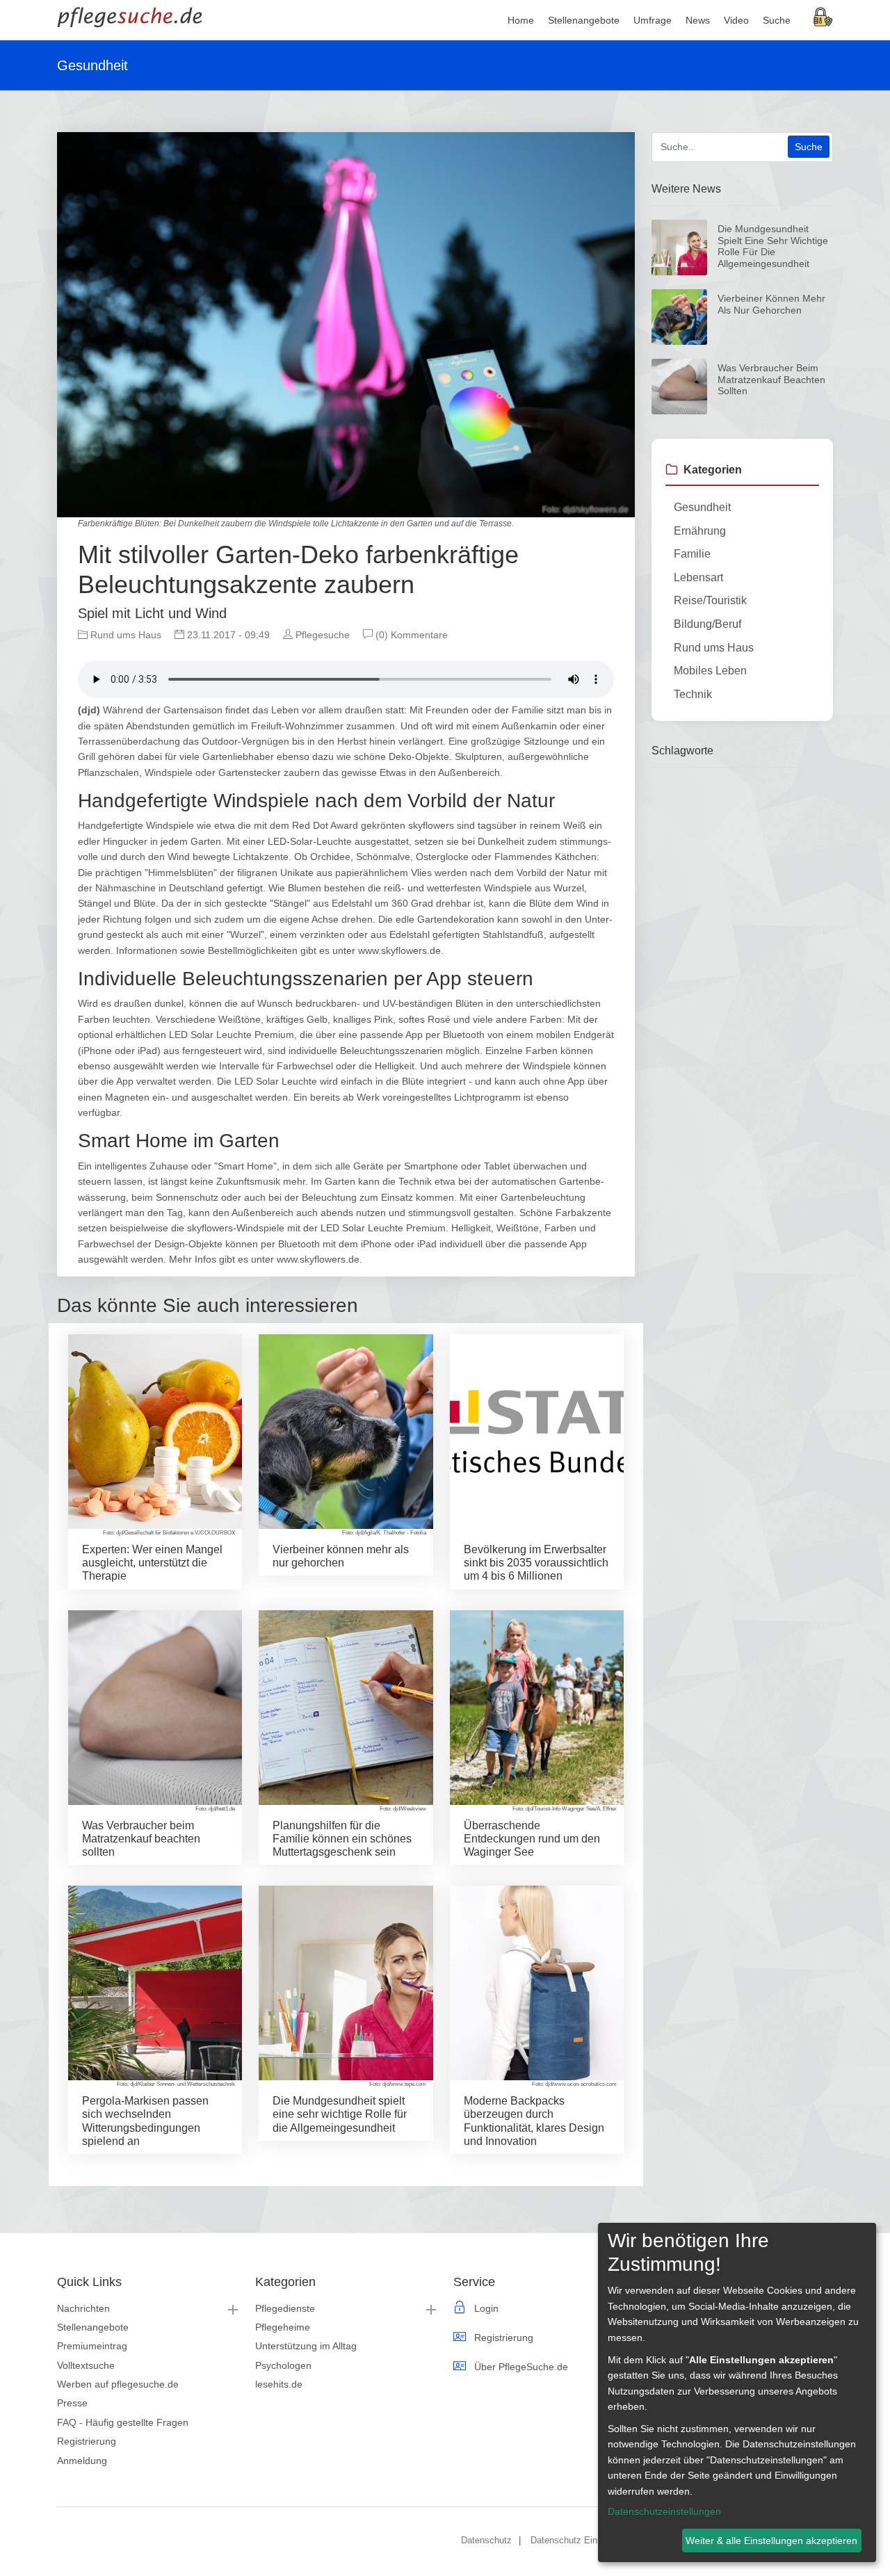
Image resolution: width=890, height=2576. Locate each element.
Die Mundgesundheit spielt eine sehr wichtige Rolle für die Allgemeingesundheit (340, 2114)
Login (486, 2308)
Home (521, 20)
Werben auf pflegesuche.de (118, 2384)
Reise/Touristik (710, 600)
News (698, 20)
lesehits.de (279, 2384)
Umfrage (653, 20)
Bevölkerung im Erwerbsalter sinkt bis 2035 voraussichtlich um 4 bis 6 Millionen (536, 1563)
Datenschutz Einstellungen (584, 2540)
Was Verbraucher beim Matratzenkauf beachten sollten (141, 1839)
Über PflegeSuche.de (521, 2367)
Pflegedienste (285, 2308)
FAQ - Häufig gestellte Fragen (123, 2422)
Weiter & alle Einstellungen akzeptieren (771, 2541)
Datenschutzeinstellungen (664, 2511)
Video (736, 20)
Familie (692, 554)
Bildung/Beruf (707, 624)
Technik (693, 694)
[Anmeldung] (823, 16)
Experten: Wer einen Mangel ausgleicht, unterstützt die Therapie (152, 1563)
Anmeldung (82, 2461)
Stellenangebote (93, 2327)
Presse (72, 2403)
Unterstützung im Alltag (306, 2346)
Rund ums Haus (124, 635)
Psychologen (283, 2365)
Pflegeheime (283, 2327)
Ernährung (700, 531)
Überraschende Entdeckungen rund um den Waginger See (532, 1839)
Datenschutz (486, 2540)
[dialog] (737, 2392)
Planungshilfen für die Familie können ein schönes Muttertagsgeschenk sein (342, 1839)
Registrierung (87, 2441)
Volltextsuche (86, 2365)
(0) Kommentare (410, 635)
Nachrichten (83, 2308)
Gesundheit (702, 507)
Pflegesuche (321, 635)
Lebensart (698, 577)
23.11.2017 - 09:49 (227, 635)
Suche (777, 20)
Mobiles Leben (710, 671)
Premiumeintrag (92, 2346)
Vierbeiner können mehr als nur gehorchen (771, 304)
